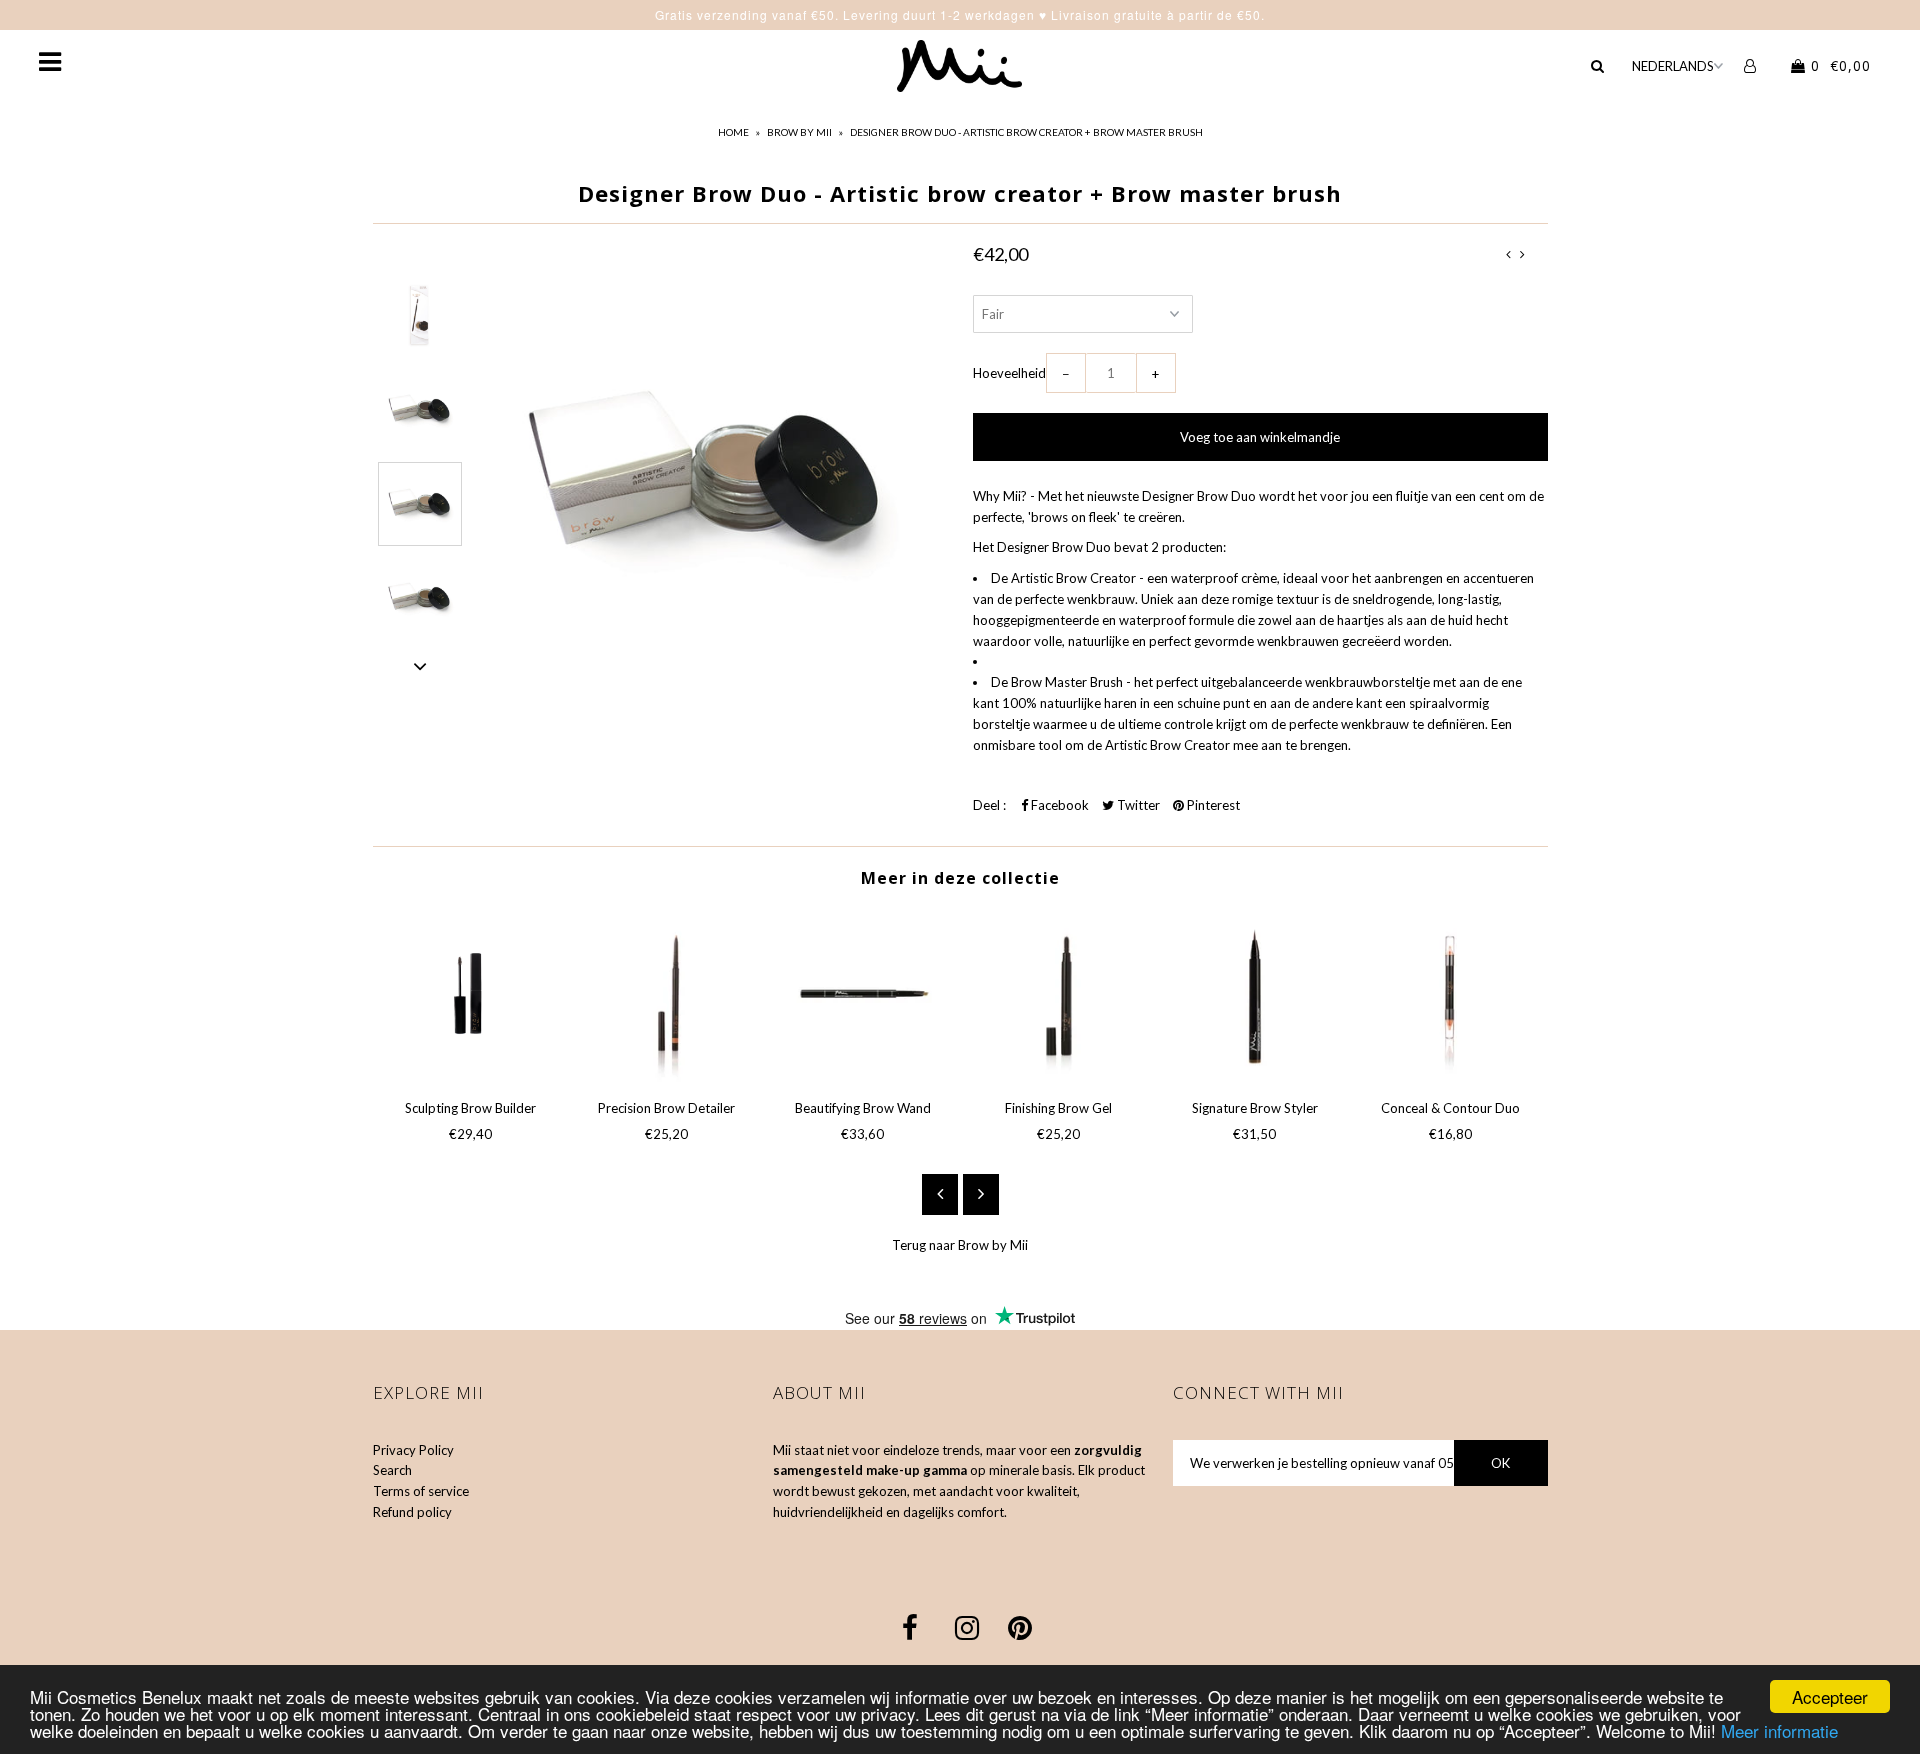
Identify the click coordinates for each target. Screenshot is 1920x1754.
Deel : (989, 805)
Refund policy (412, 1512)
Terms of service (421, 1491)
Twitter (1137, 805)
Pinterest (1212, 805)
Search (392, 1470)
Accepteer (1830, 1696)
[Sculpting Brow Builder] (471, 997)
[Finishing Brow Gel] (1059, 997)
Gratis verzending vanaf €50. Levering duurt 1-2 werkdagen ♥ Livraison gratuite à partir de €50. (960, 14)
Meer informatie (1779, 1730)
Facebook (1058, 805)
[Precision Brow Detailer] (667, 997)
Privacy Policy (413, 1450)
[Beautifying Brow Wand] (863, 997)
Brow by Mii (799, 132)
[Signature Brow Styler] (1255, 997)
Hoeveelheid (1009, 373)
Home (733, 132)
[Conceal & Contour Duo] (1451, 997)
